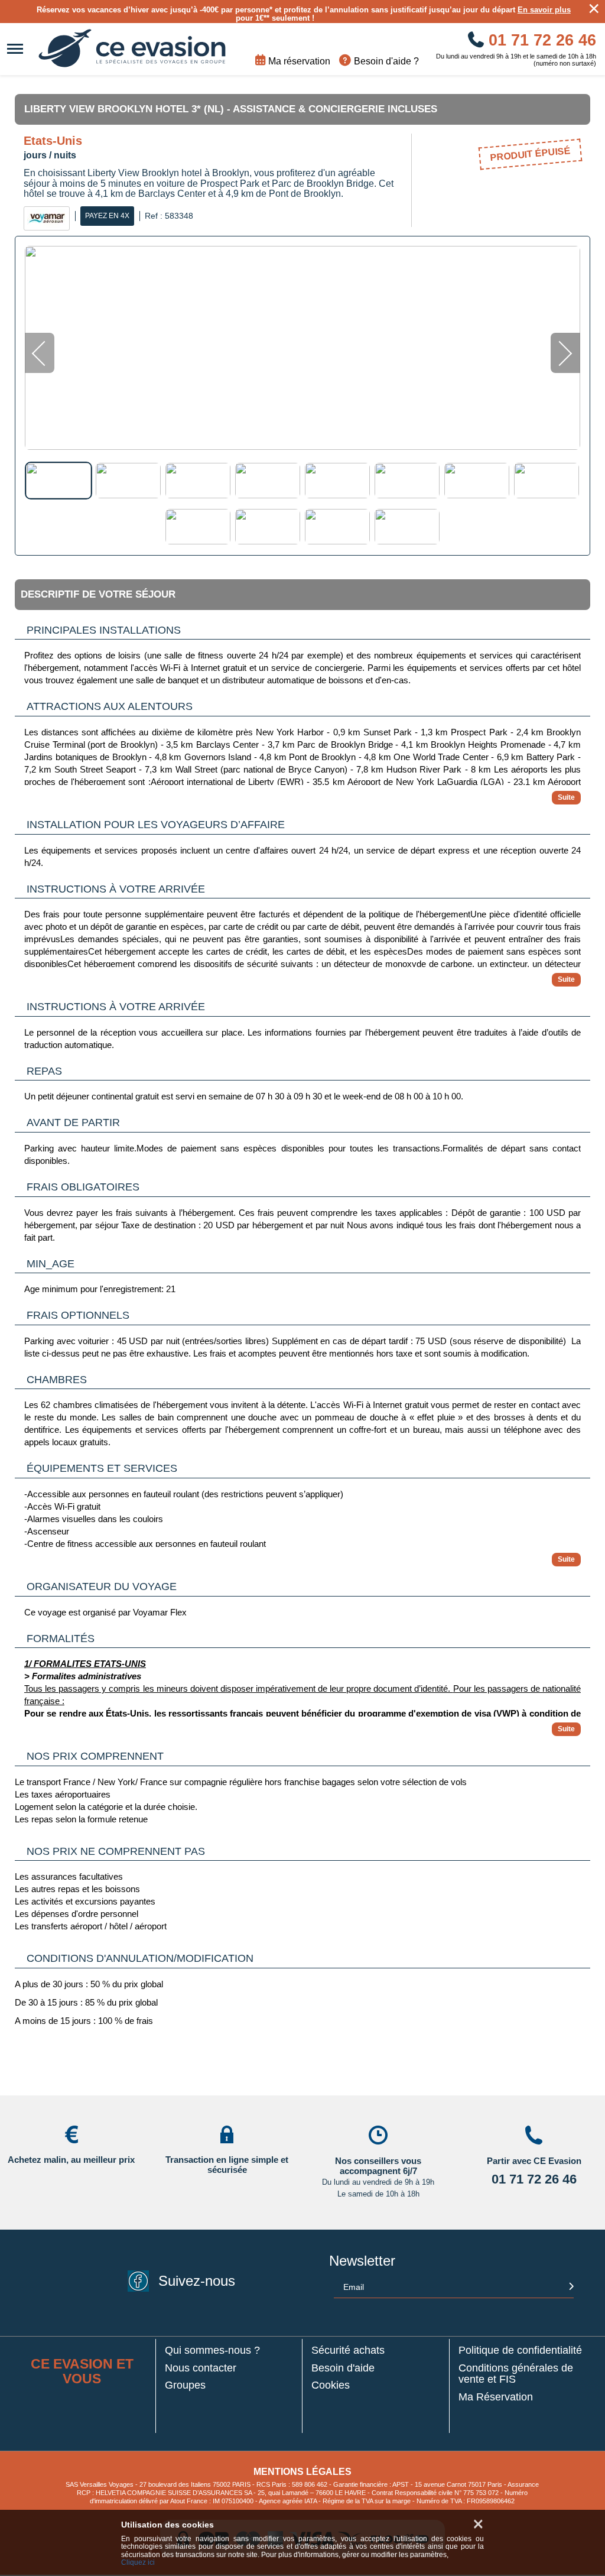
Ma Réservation (496, 2397)
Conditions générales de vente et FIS (516, 2374)
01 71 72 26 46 (540, 40)
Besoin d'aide (343, 2368)
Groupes (185, 2385)
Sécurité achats (348, 2350)
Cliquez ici (138, 2563)
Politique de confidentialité (520, 2350)
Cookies (331, 2385)
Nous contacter (201, 2368)
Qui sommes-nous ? (212, 2350)
